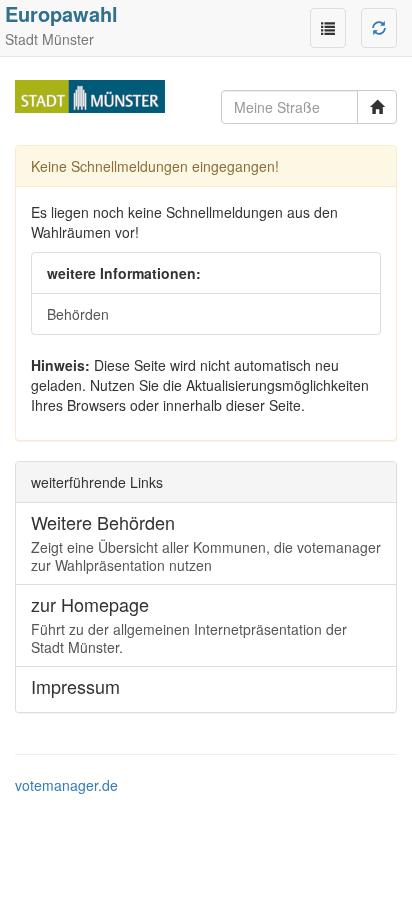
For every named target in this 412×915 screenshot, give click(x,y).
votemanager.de (66, 785)
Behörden (78, 314)
